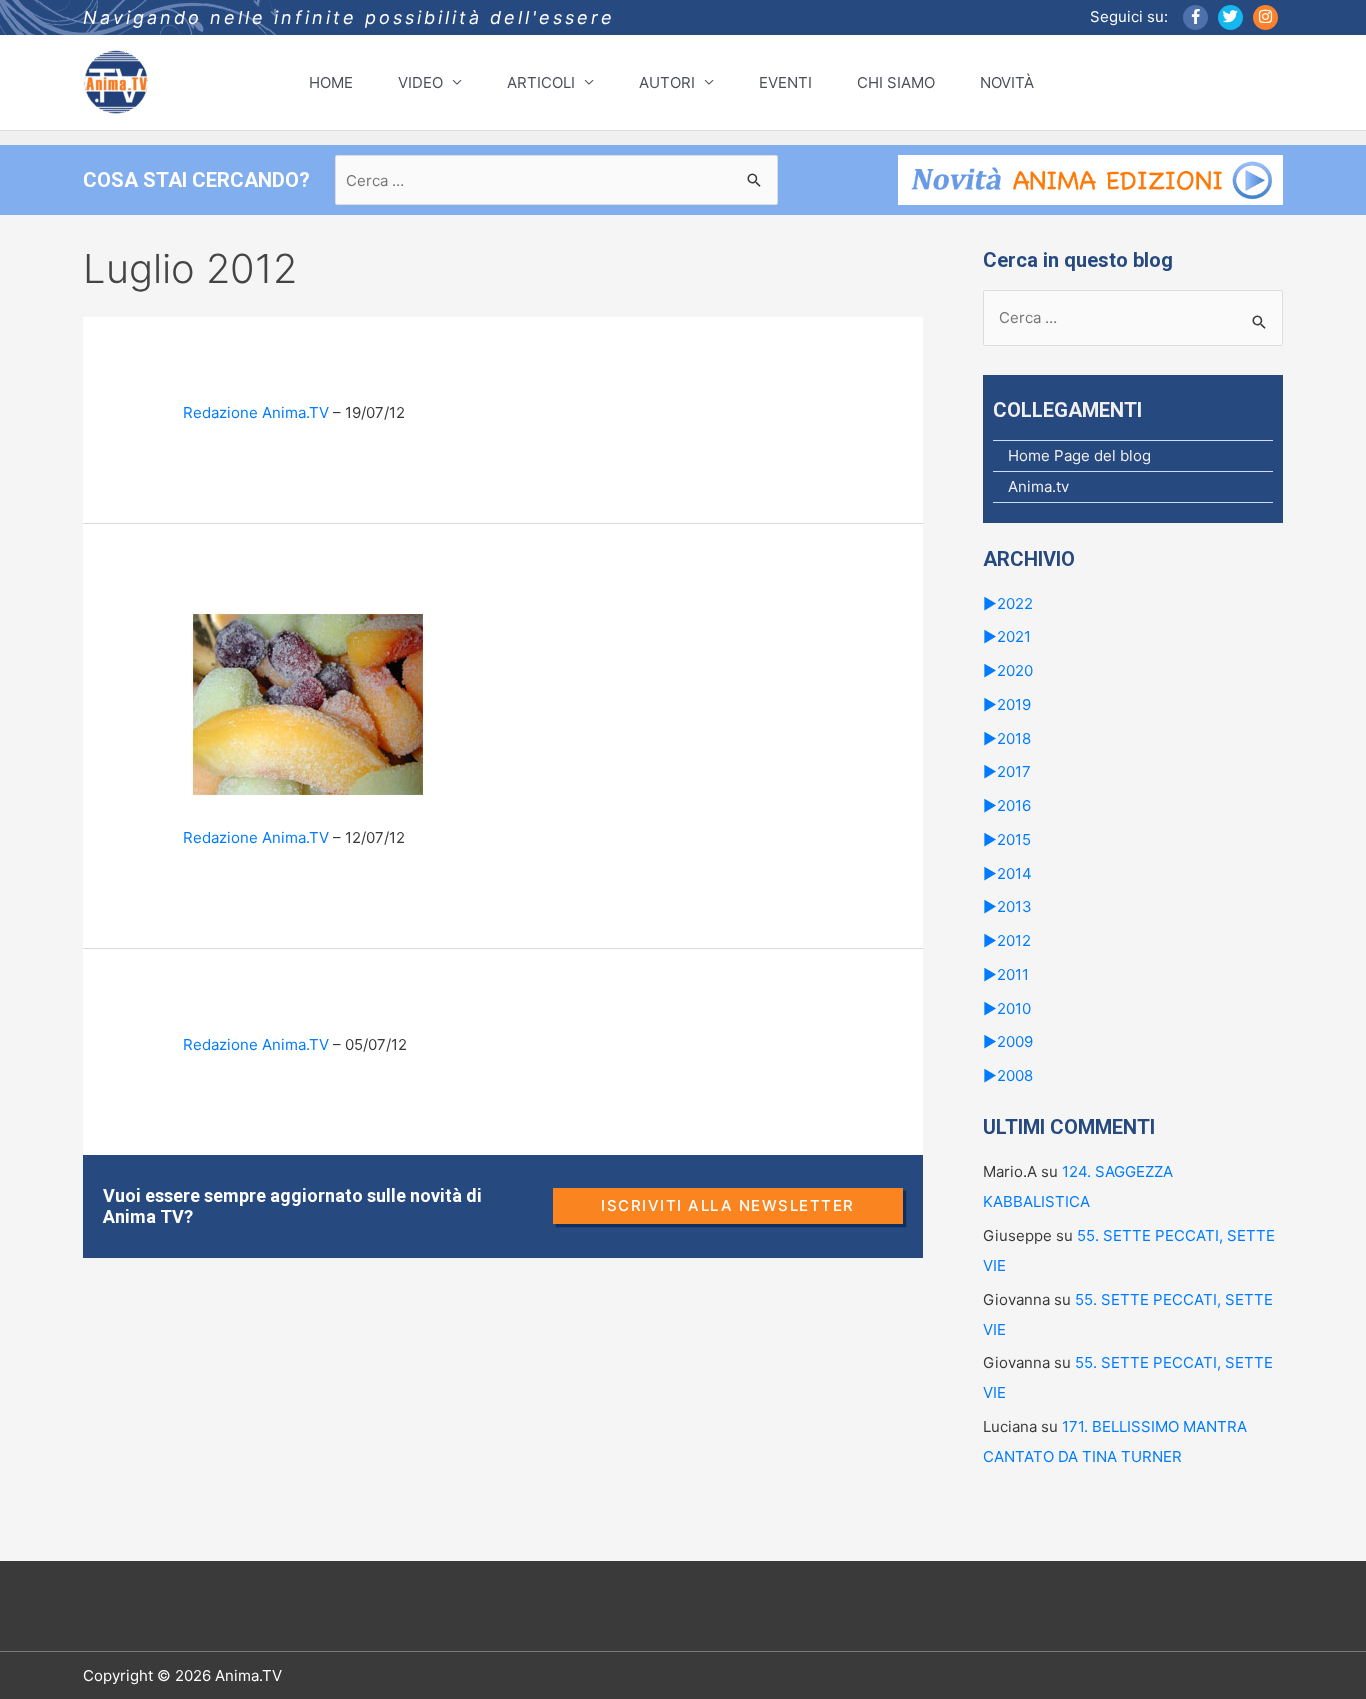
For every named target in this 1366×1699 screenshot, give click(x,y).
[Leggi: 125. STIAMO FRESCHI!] (308, 702)
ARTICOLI (541, 82)
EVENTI (785, 82)
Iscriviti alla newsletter (728, 1205)
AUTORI (667, 82)
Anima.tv (1038, 486)
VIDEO (420, 82)
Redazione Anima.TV (256, 412)
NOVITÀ (1007, 82)
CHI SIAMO (896, 82)
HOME (331, 82)
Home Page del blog (1079, 455)
